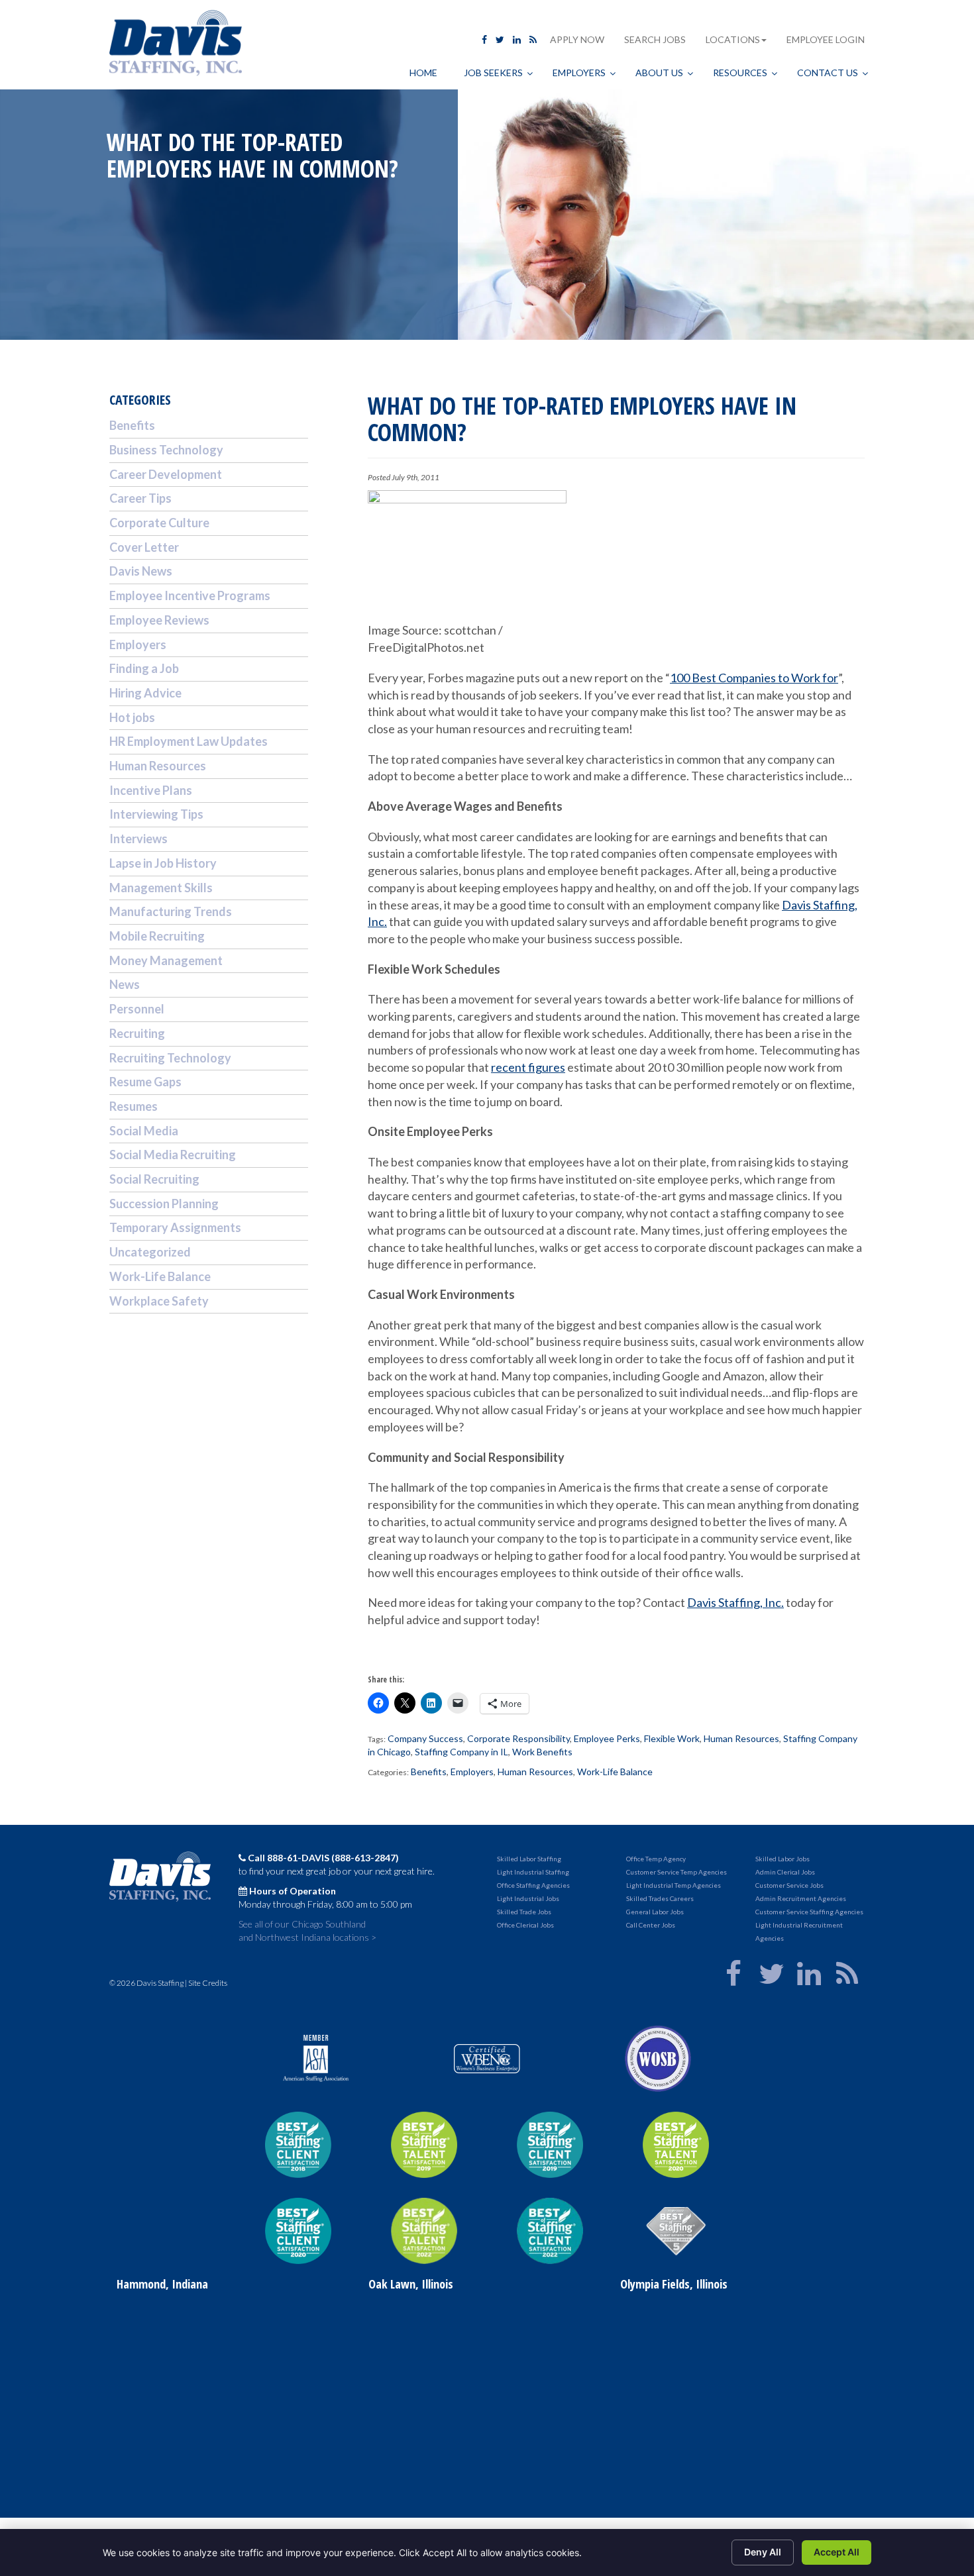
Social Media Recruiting (173, 1155)
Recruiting (137, 1033)
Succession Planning (164, 1204)
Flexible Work (672, 1738)
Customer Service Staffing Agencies (809, 1912)
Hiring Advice (145, 693)
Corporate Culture (159, 523)
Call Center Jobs (651, 1925)
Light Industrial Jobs (528, 1898)
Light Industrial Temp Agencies (674, 1885)
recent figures (528, 1067)
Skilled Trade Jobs (524, 1912)
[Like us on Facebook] (484, 39)
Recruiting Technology (170, 1058)
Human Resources (741, 1738)
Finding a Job (144, 668)
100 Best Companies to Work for (754, 678)
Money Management (166, 960)
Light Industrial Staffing (533, 1872)
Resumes (134, 1106)
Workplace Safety (159, 1301)
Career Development (166, 474)
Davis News (141, 571)
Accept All (837, 2552)
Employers (472, 1772)
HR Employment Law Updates (189, 741)
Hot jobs (132, 717)
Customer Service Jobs (789, 1885)
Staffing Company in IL (461, 1752)
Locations (733, 39)
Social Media (144, 1131)
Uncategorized (150, 1252)
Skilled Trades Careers (660, 1898)
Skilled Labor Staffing (529, 1859)
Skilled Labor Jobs (783, 1859)
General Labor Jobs (655, 1912)
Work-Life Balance (615, 1772)
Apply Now (577, 39)
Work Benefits (542, 1752)
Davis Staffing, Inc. (735, 1602)
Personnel (137, 1009)
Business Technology (166, 450)
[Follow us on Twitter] (500, 39)
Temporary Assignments (175, 1227)
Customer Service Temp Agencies (676, 1872)
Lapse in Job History (163, 863)
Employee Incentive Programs (190, 595)
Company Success (425, 1738)
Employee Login (826, 39)
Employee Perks (607, 1738)
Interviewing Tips (156, 814)
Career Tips (140, 498)
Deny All (763, 2552)
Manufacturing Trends (171, 911)
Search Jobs (655, 39)
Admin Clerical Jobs (785, 1872)
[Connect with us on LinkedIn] (517, 39)
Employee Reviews (159, 620)
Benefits (429, 1772)
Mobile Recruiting (157, 936)
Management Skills (161, 888)
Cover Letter (144, 547)
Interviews (138, 839)
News (125, 984)
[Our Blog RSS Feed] (533, 39)
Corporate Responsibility (518, 1738)
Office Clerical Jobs (525, 1925)
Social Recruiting (154, 1179)
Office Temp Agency (656, 1859)
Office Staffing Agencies (533, 1885)
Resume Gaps (145, 1082)
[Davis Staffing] (176, 45)
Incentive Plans (151, 790)
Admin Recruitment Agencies (801, 1898)
